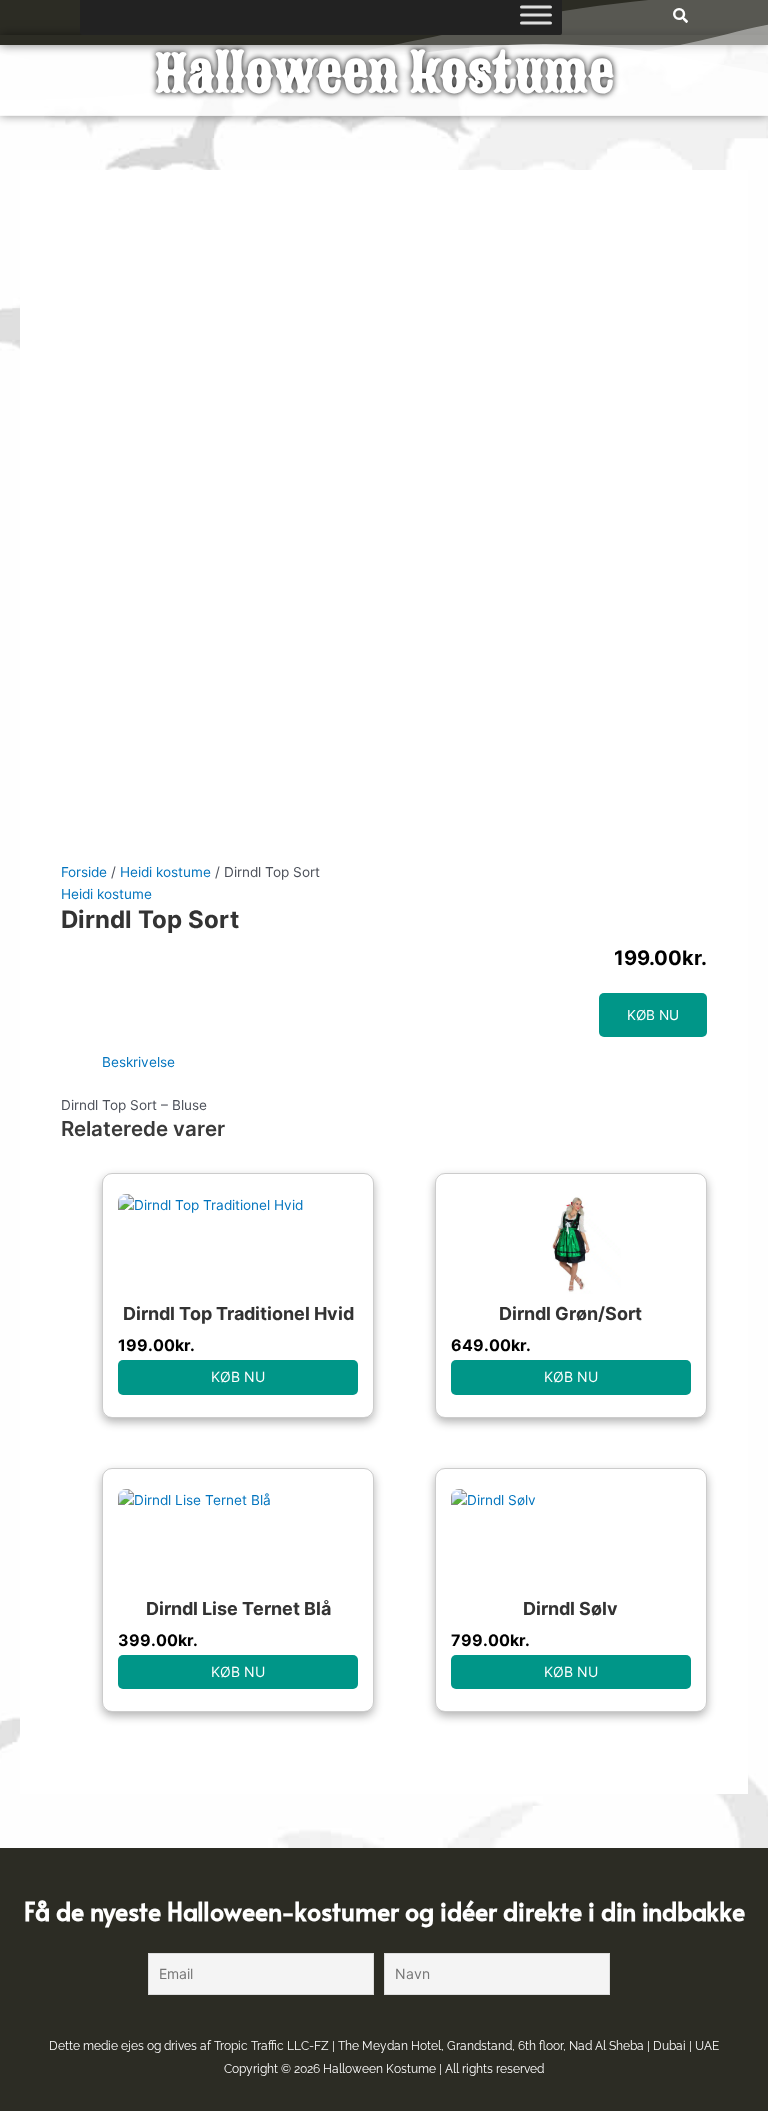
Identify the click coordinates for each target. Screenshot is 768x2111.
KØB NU (653, 1015)
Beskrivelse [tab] (138, 1062)
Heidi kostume (165, 872)
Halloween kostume (384, 74)
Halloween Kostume (379, 2069)
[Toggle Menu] (536, 14)
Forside (84, 872)
